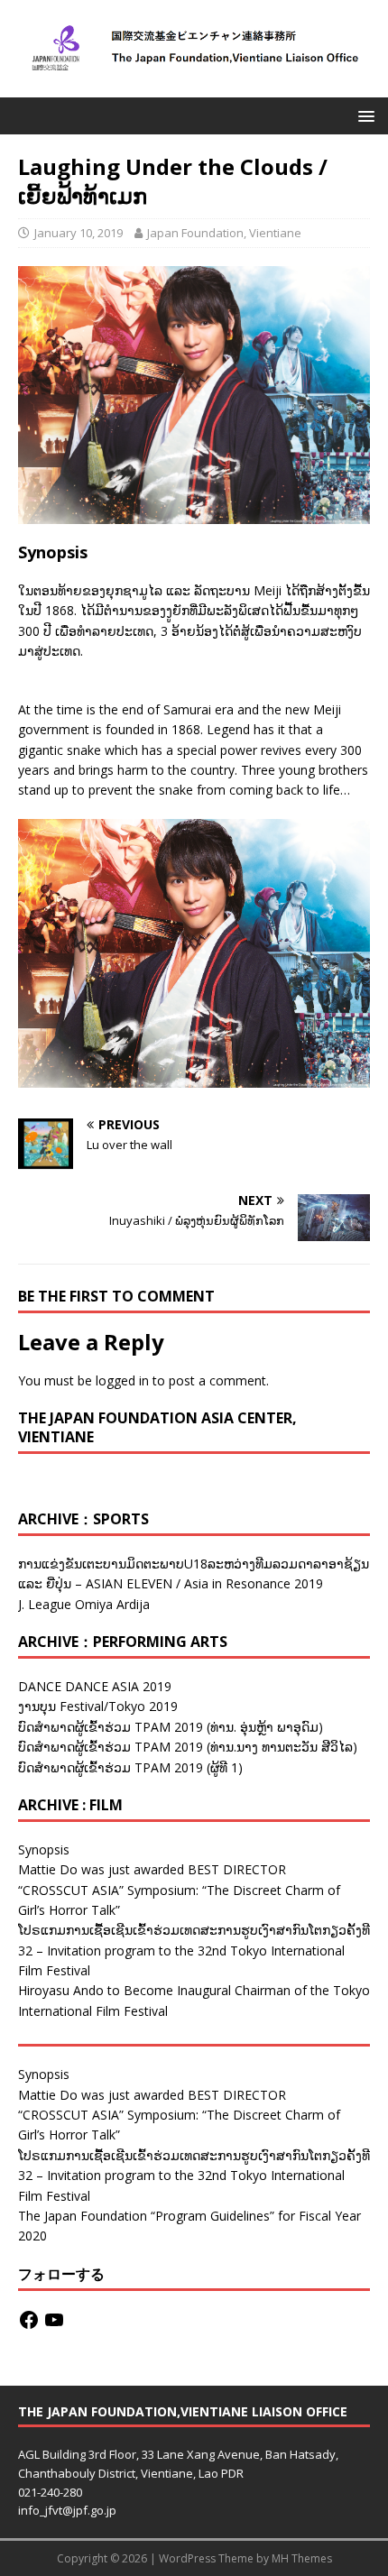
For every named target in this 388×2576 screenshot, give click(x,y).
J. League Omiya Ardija (84, 1604)
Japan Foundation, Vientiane (224, 233)
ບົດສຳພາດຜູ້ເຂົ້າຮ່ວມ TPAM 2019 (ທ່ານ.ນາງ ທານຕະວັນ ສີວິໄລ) (188, 1747)
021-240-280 (50, 2492)
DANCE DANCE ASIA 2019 (95, 1686)
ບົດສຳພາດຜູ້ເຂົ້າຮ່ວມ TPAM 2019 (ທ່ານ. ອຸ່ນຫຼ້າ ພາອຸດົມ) (171, 1727)
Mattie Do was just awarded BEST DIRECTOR (152, 1869)
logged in (122, 1380)
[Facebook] (29, 2320)
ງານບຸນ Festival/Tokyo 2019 (98, 1706)
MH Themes (302, 2558)
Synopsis (44, 1849)
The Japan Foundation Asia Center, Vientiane (157, 1427)
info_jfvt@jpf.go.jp (67, 2510)
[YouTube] (54, 2320)
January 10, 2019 (79, 233)
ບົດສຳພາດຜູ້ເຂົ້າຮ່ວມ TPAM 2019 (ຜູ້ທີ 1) (130, 1767)
